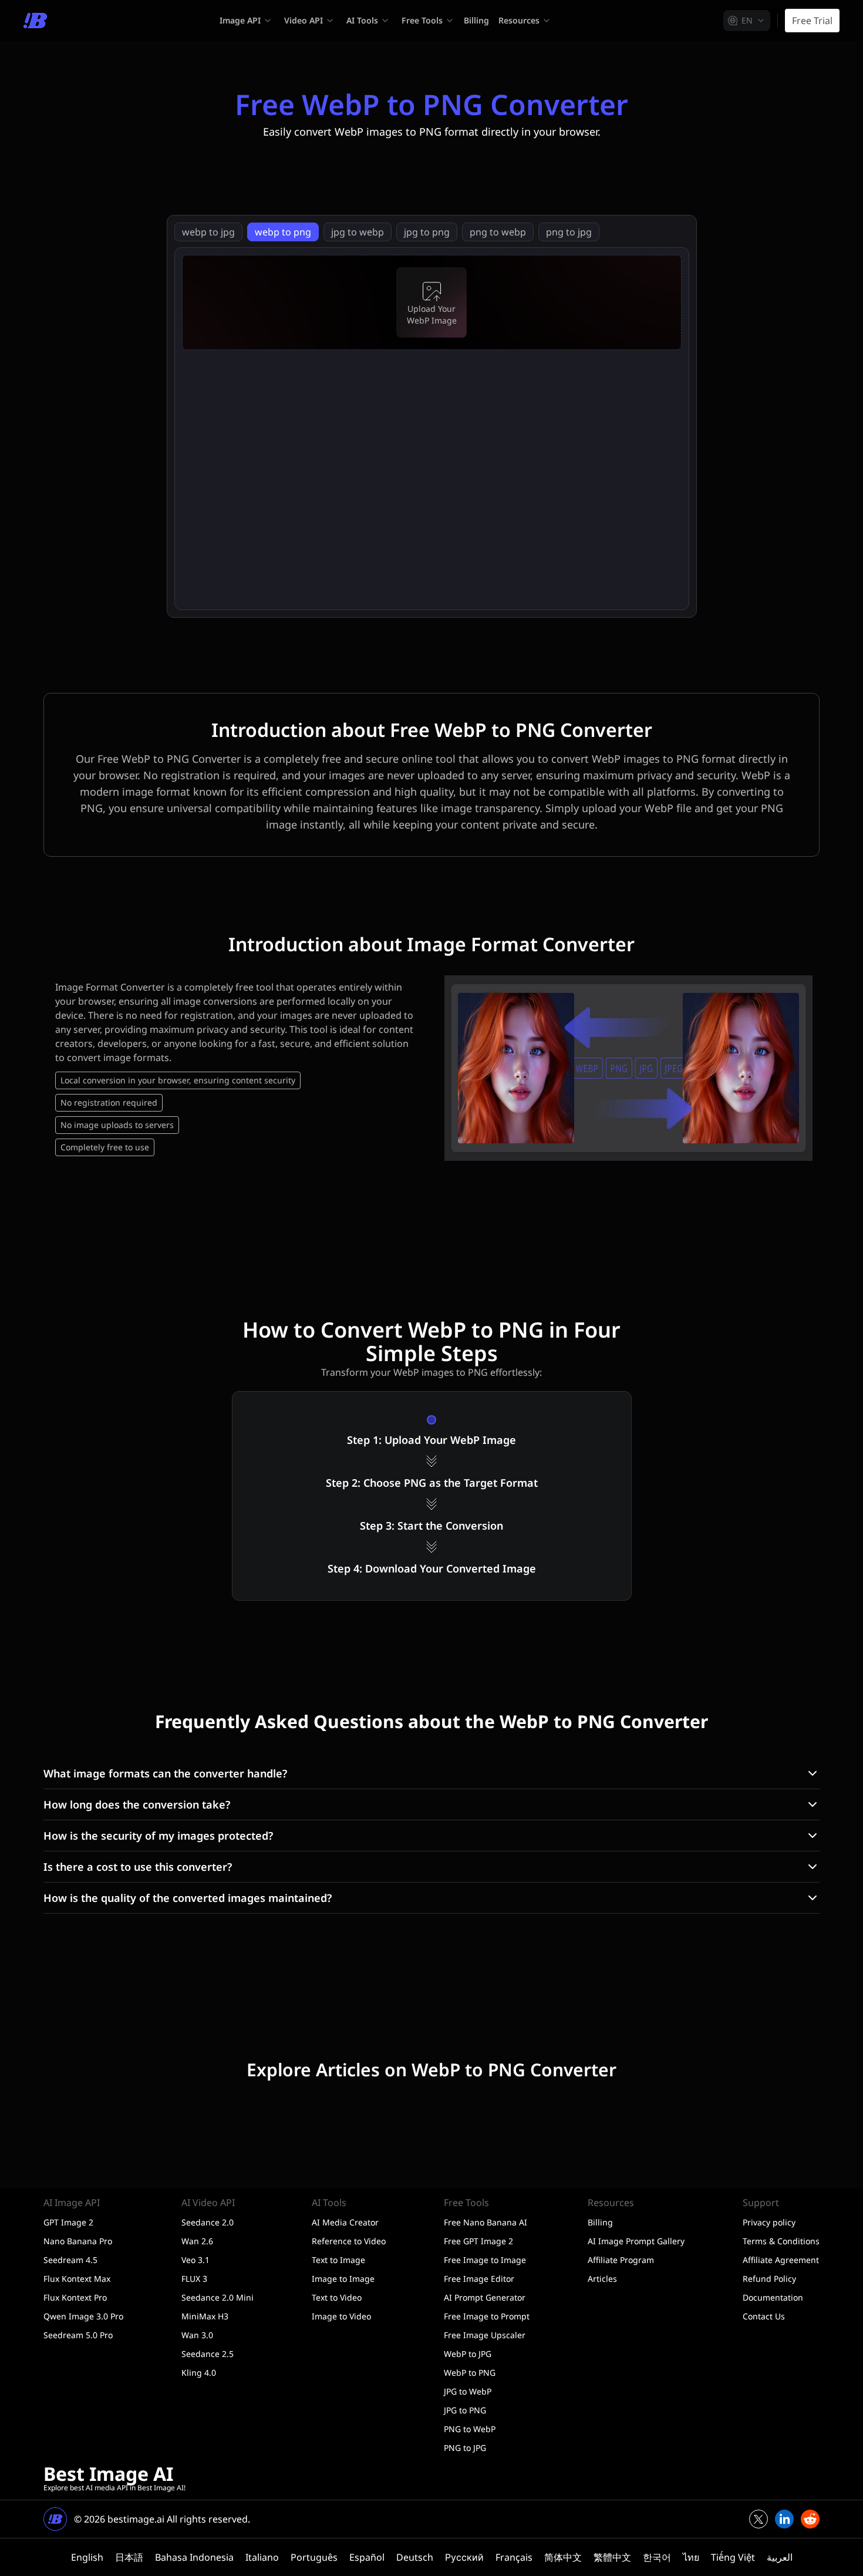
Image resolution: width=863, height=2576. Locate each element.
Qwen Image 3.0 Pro (83, 2316)
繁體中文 (612, 2557)
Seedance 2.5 (208, 2354)
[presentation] (432, 302)
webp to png (283, 232)
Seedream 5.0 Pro (78, 2335)
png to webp (498, 232)
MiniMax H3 (205, 2316)
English (87, 2557)
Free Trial (812, 21)
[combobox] (747, 21)
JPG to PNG (465, 2410)
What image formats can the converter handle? (165, 1773)
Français (514, 2557)
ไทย (691, 2557)
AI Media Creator (345, 2222)
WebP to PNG (470, 2373)
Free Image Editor (479, 2279)
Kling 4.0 (199, 2373)
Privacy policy (769, 2222)
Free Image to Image (485, 2260)
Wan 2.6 (197, 2241)
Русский (464, 2557)
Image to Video (341, 2316)
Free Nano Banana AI (486, 2222)
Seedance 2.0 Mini (218, 2297)
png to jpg (569, 232)
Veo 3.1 (195, 2260)
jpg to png (427, 232)
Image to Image (343, 2279)
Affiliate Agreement (781, 2260)
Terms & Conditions (781, 2241)
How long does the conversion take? (137, 1804)
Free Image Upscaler (485, 2335)
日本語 (129, 2557)
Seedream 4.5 (70, 2260)
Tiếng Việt (733, 2557)
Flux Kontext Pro (75, 2297)
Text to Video (337, 2297)
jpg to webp (358, 232)
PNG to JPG (465, 2448)
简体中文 (563, 2557)
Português (314, 2557)
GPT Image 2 (68, 2222)
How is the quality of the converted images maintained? (188, 1898)
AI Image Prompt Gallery (636, 2241)
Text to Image (338, 2260)
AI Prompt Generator (485, 2297)
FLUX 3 (194, 2279)
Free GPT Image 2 (478, 2241)
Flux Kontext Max (77, 2279)
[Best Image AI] (35, 21)
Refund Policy (769, 2279)
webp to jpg (208, 232)
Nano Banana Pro (78, 2241)
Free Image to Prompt (487, 2316)
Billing (476, 20)
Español (367, 2557)
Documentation (773, 2297)
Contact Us (764, 2316)
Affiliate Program (621, 2260)
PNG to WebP (470, 2429)
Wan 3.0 (197, 2335)
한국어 (657, 2557)
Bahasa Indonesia (194, 2557)
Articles (602, 2279)
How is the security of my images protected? (158, 1836)
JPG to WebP (468, 2391)
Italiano (262, 2557)
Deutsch (415, 2557)
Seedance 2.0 (208, 2222)
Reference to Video (349, 2241)
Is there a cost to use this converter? (138, 1867)
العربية (780, 2557)
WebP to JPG (468, 2354)
